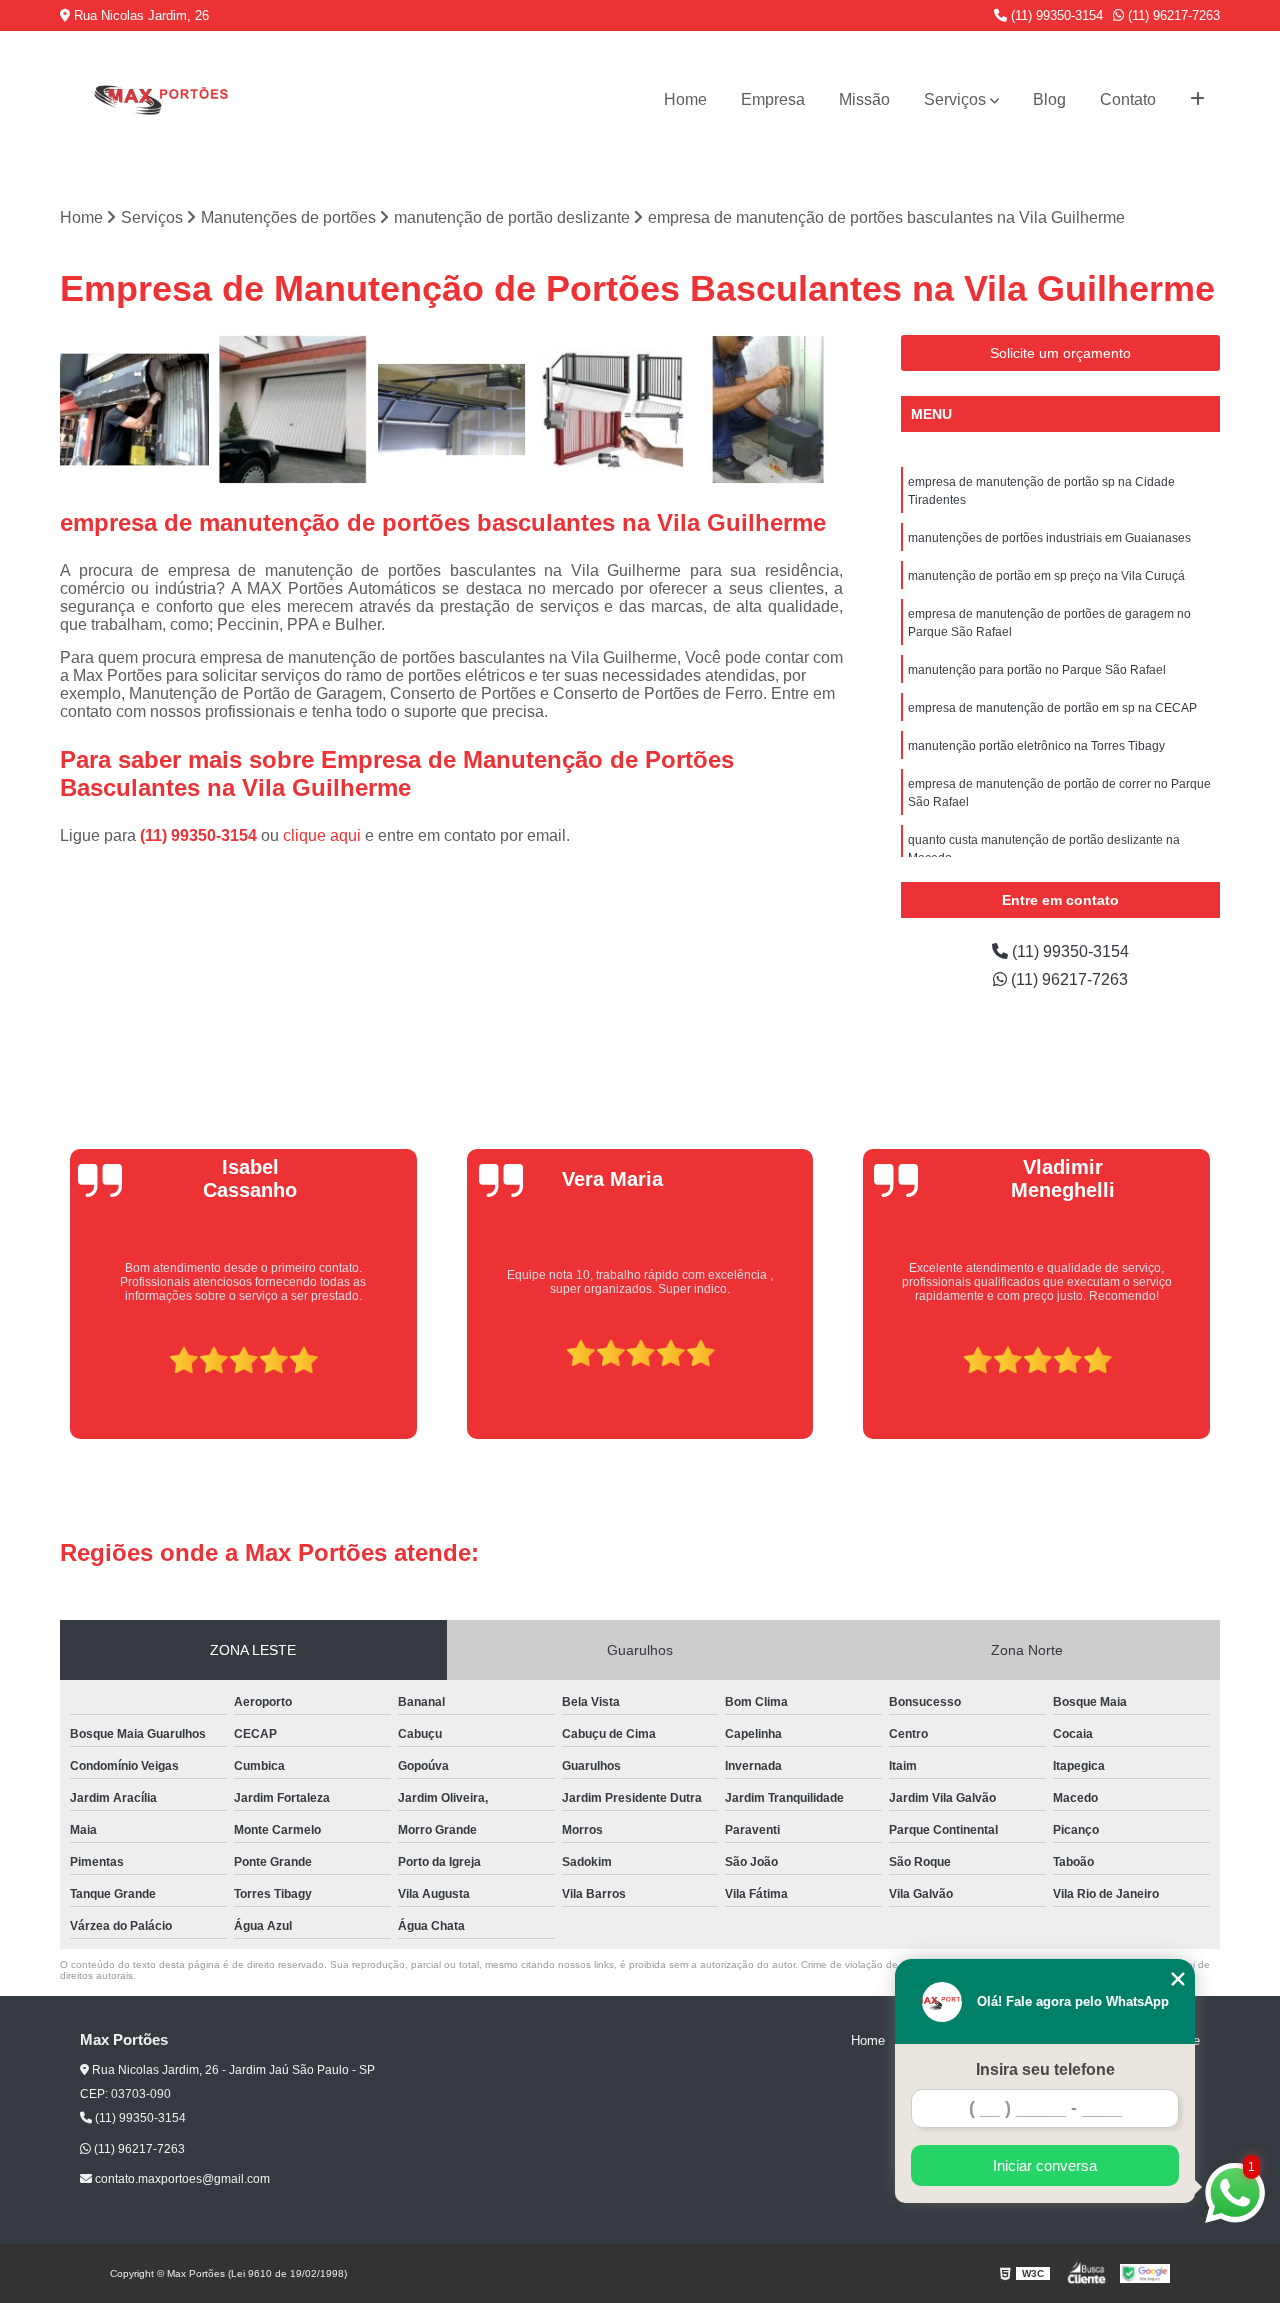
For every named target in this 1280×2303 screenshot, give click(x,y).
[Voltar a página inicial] (160, 99)
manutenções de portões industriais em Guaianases (1049, 538)
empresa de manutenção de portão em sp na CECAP (1052, 708)
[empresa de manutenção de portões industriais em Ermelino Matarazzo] (610, 409)
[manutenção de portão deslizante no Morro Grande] (451, 409)
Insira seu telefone (1045, 2069)
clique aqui (322, 835)
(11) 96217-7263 (1172, 15)
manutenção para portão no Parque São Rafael (1037, 670)
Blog (1049, 99)
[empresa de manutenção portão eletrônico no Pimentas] (293, 409)
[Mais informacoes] (1197, 100)
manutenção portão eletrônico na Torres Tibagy (1036, 746)
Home (685, 99)
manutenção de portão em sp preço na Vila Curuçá (1046, 576)
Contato (1128, 99)
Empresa (773, 99)
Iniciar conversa (1045, 2165)
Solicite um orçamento (1060, 353)
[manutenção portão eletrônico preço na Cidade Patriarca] (768, 409)
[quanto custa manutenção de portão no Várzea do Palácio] (134, 409)
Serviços (955, 99)
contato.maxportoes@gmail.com (181, 2179)
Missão (864, 99)
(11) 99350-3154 (1055, 15)
